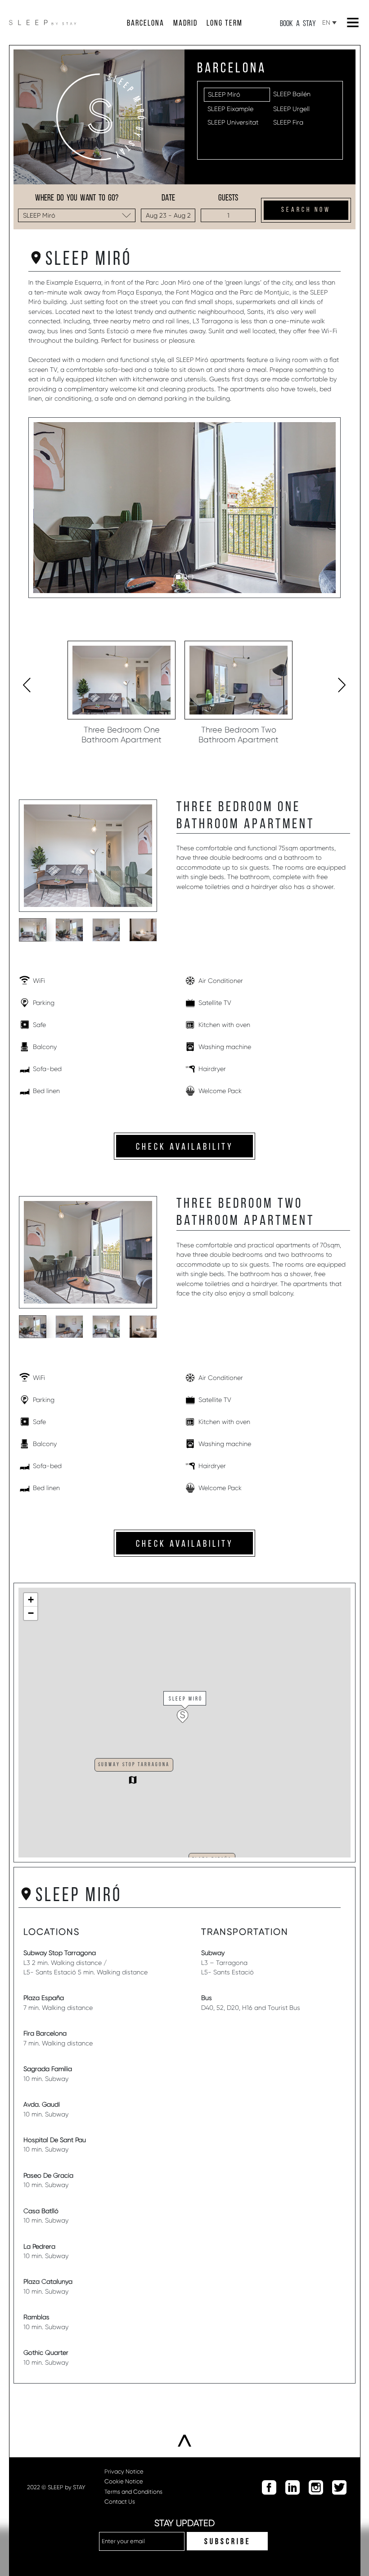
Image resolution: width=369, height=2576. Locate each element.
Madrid (185, 24)
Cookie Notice (124, 2481)
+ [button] (31, 1600)
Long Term (225, 24)
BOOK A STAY (298, 24)
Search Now (306, 210)
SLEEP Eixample (230, 109)
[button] (178, 577)
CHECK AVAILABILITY (185, 1147)
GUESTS (228, 198)
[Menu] (353, 22)
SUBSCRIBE (227, 2542)
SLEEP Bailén (292, 94)
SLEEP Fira (288, 122)
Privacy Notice (124, 2471)
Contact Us (120, 2502)
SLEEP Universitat (233, 122)
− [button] (31, 1613)
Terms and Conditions (133, 2492)
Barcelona (146, 24)
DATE (168, 198)
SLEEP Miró (224, 94)
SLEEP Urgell (291, 109)
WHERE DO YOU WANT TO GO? (77, 198)
